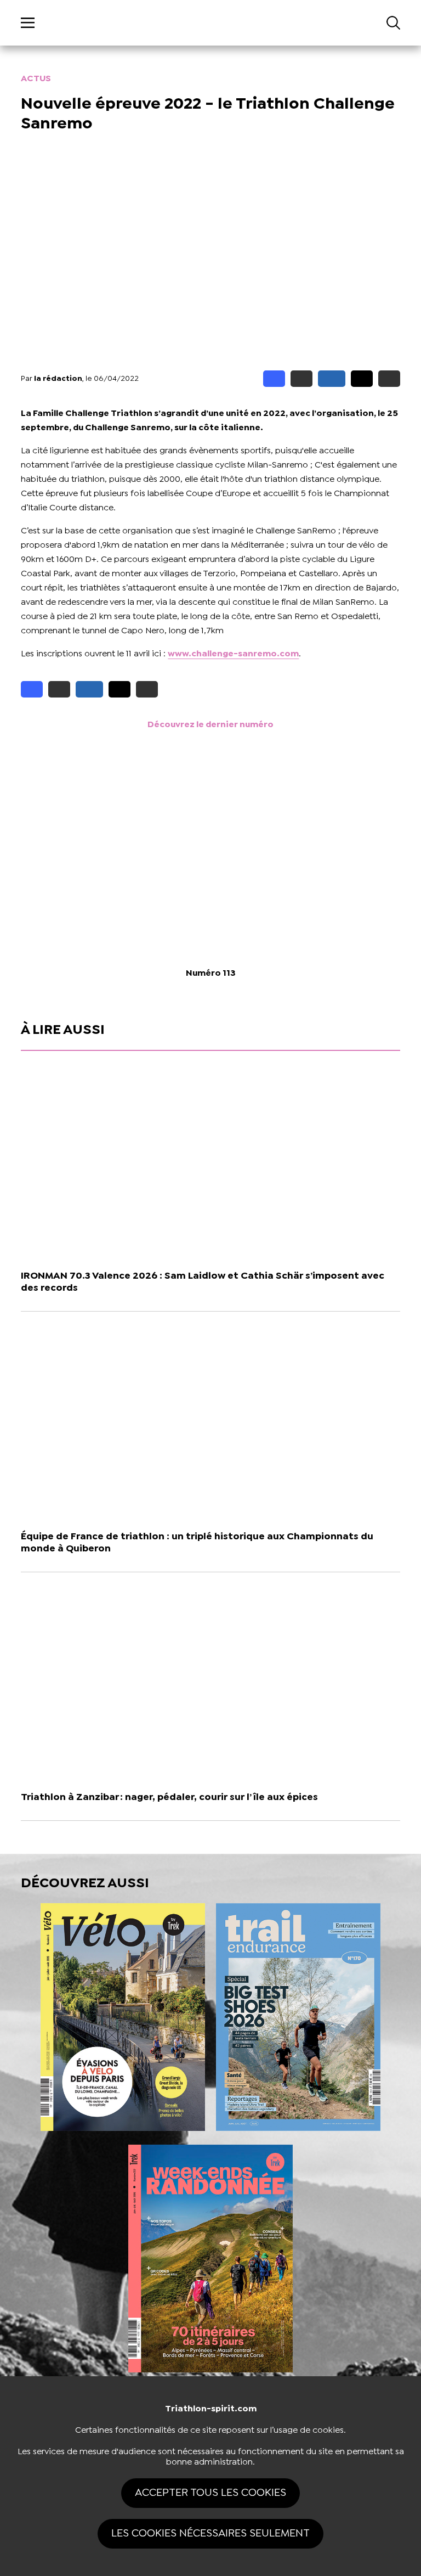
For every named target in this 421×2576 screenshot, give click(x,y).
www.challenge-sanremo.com (233, 654)
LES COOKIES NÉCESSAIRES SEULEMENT (210, 2533)
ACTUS (36, 79)
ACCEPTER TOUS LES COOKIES (210, 2493)
